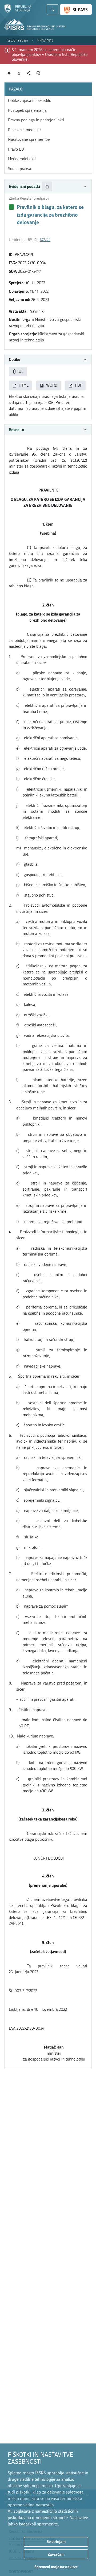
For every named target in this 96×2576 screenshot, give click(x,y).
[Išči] (53, 10)
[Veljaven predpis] (11, 207)
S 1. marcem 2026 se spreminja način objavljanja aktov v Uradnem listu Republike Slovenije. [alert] (50, 55)
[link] (18, 40)
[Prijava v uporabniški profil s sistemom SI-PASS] (76, 10)
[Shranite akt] (19, 73)
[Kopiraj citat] (47, 186)
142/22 (45, 240)
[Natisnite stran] (39, 73)
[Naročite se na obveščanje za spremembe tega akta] (9, 73)
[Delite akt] (29, 73)
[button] (48, 186)
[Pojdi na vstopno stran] (18, 11)
